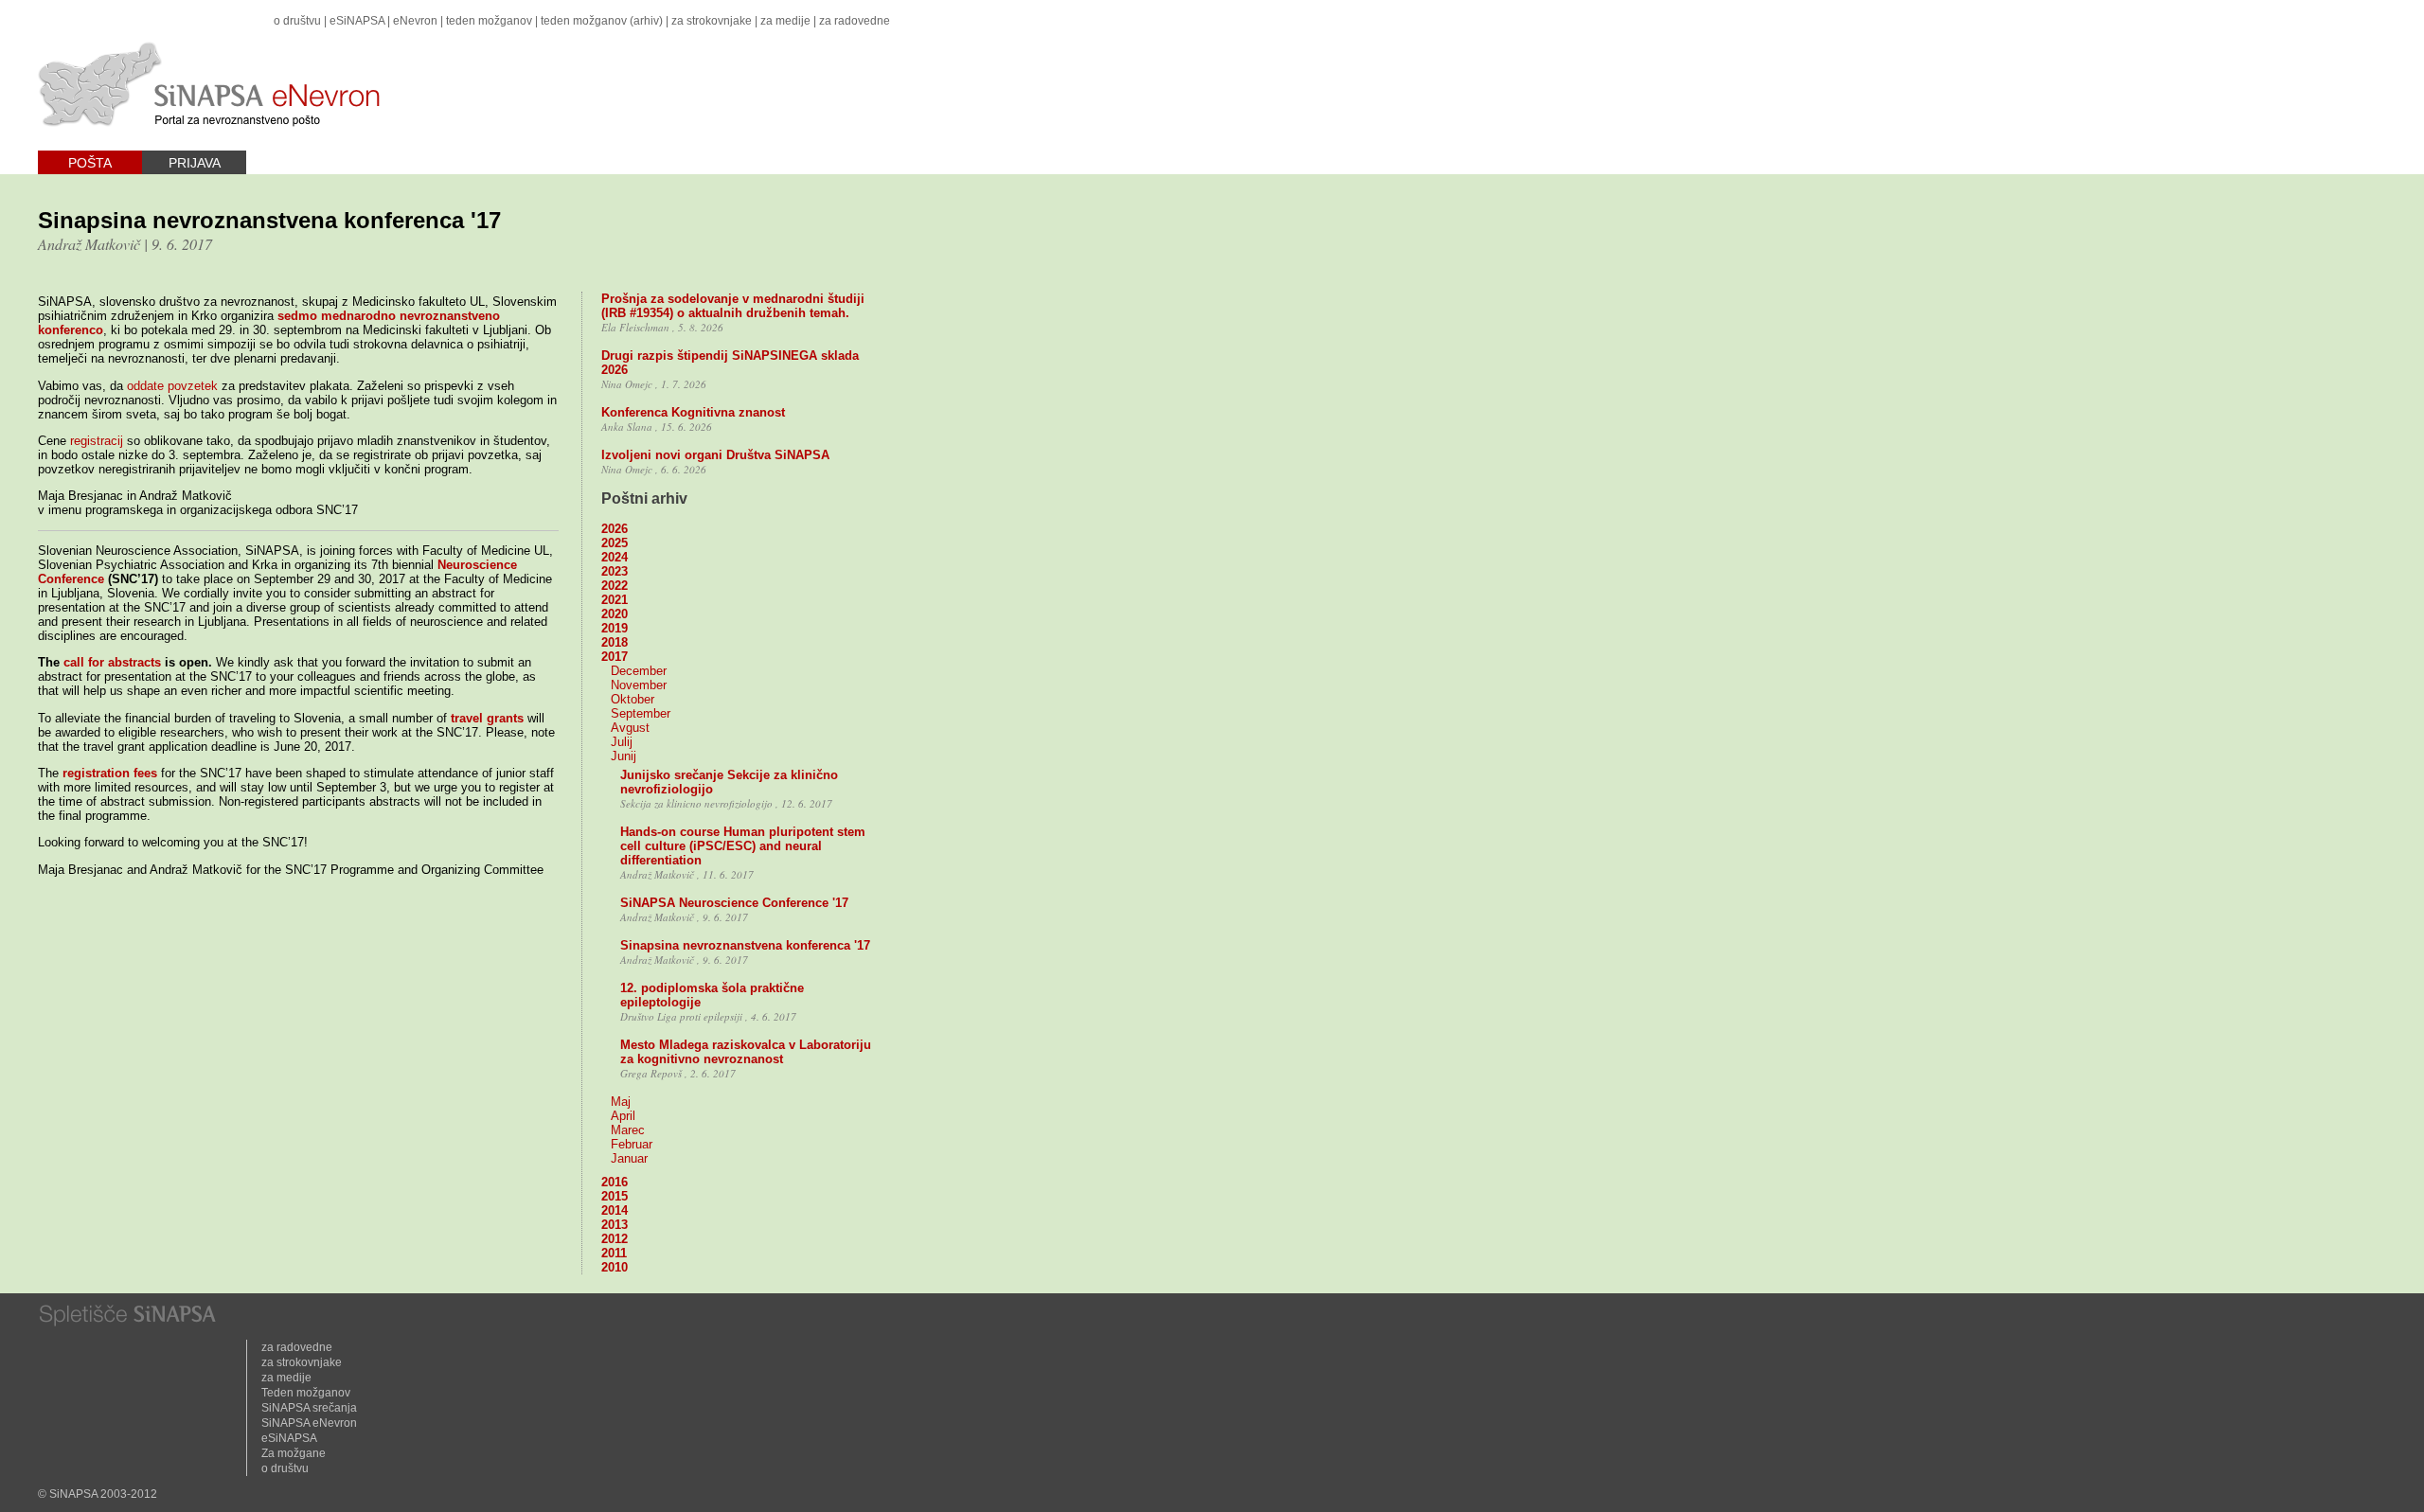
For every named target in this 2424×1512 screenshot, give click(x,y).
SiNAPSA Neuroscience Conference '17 (734, 903)
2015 (615, 1196)
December (639, 671)
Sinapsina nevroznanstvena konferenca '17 (745, 945)
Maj (621, 1102)
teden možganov (489, 21)
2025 (615, 543)
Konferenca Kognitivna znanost (693, 412)
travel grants (487, 718)
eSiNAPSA (357, 21)
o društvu (297, 21)
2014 (615, 1210)
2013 (615, 1225)
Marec (628, 1130)
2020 (615, 614)
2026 (615, 529)
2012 (615, 1239)
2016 (615, 1182)
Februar (632, 1144)
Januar (629, 1158)
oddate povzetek (172, 386)
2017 (615, 657)
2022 (615, 586)
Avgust (630, 728)
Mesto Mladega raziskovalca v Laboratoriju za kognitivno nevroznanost (746, 1052)
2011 (614, 1253)
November (639, 685)
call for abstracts (112, 662)
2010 (615, 1267)
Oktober (633, 699)
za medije (785, 21)
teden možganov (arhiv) (602, 21)
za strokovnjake (712, 21)
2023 (615, 571)
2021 (615, 600)
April (623, 1116)
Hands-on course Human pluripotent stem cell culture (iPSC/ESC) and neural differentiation (743, 846)
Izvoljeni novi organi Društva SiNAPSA (715, 455)
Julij (622, 742)
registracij (97, 441)
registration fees (110, 773)
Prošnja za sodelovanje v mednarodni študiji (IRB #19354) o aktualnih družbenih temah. (733, 306)
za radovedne (855, 21)
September (641, 713)
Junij (624, 756)
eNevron (415, 21)
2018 (615, 642)
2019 (615, 628)
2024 (615, 557)
